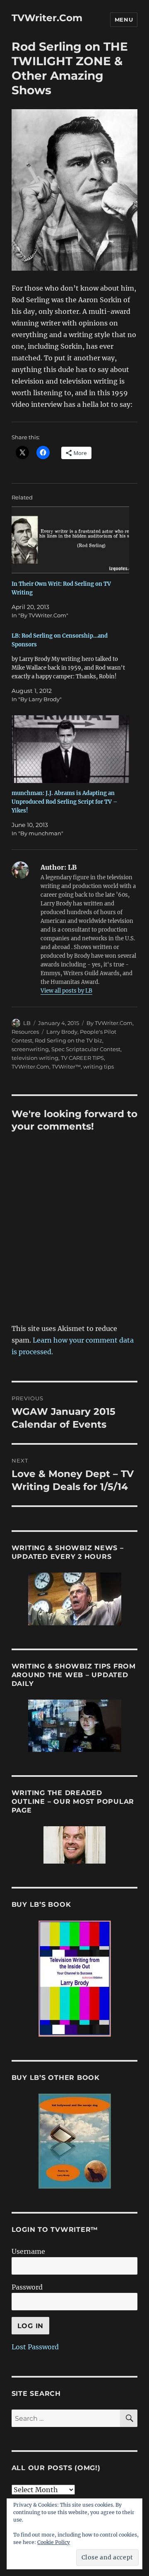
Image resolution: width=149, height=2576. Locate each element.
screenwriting (30, 1049)
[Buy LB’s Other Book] (75, 2141)
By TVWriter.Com (109, 1023)
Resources (25, 1032)
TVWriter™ (66, 1067)
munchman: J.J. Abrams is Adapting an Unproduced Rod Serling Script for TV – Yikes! (65, 802)
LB (27, 1023)
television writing (35, 1058)
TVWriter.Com (47, 18)
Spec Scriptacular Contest (86, 1049)
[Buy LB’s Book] (75, 1979)
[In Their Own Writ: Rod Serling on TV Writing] (71, 540)
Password (27, 2287)
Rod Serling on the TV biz (68, 1040)
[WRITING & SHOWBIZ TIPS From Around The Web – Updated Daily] (75, 1726)
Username (28, 2251)
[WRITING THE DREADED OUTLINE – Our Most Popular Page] (75, 1845)
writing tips (99, 1067)
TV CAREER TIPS (82, 1058)
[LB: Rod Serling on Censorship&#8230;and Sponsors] (71, 668)
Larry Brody (62, 1032)
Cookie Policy (54, 2542)
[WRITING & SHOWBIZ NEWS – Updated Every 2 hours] (75, 1599)
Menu (124, 20)
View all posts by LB (66, 991)
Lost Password (35, 2347)
